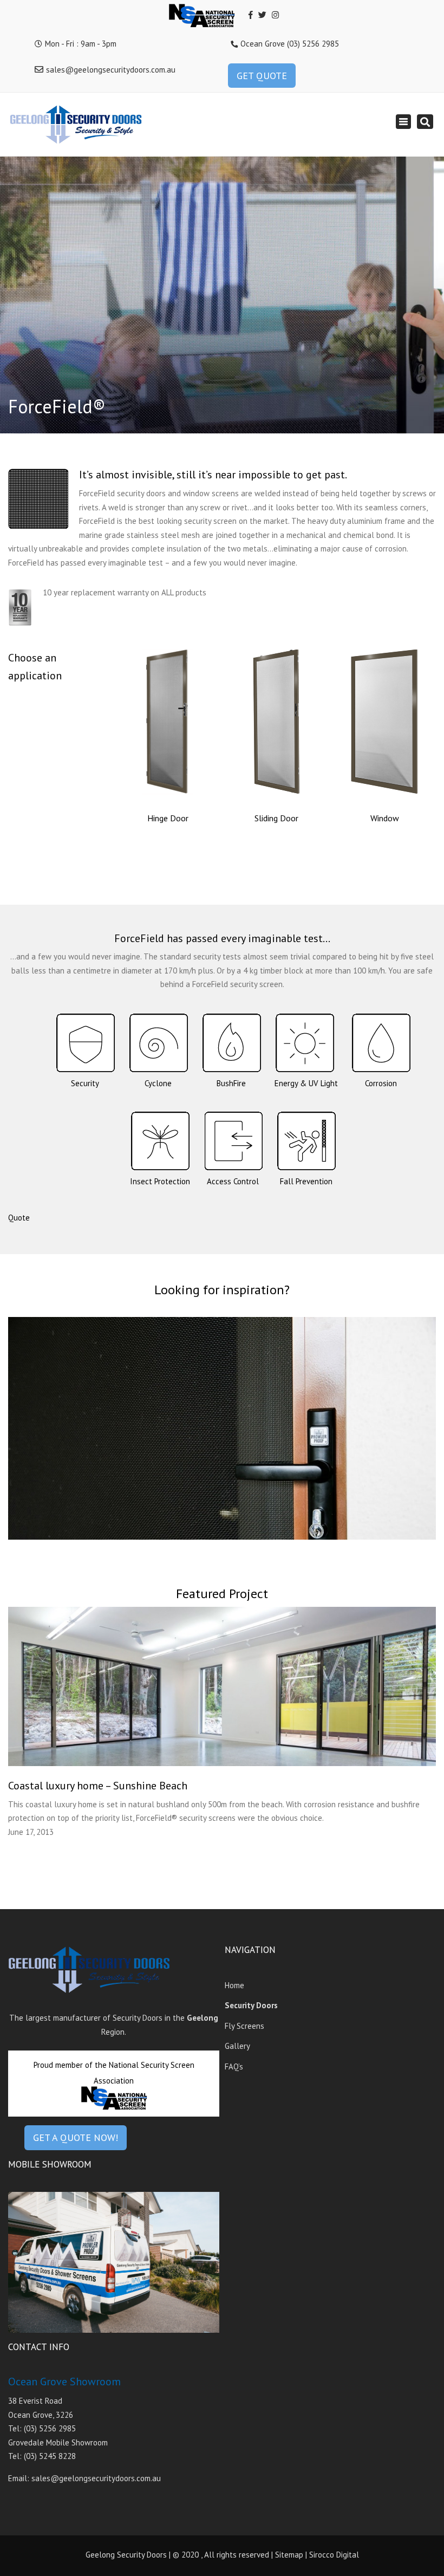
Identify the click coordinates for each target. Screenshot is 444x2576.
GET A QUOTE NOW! (76, 2137)
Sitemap (289, 2555)
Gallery (237, 2046)
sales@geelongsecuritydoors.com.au (111, 70)
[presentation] (85, 1051)
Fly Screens (244, 2026)
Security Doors (251, 2005)
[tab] (85, 1055)
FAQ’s (234, 2066)
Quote (19, 1218)
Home (234, 1985)
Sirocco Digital (334, 2555)
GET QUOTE (262, 76)
